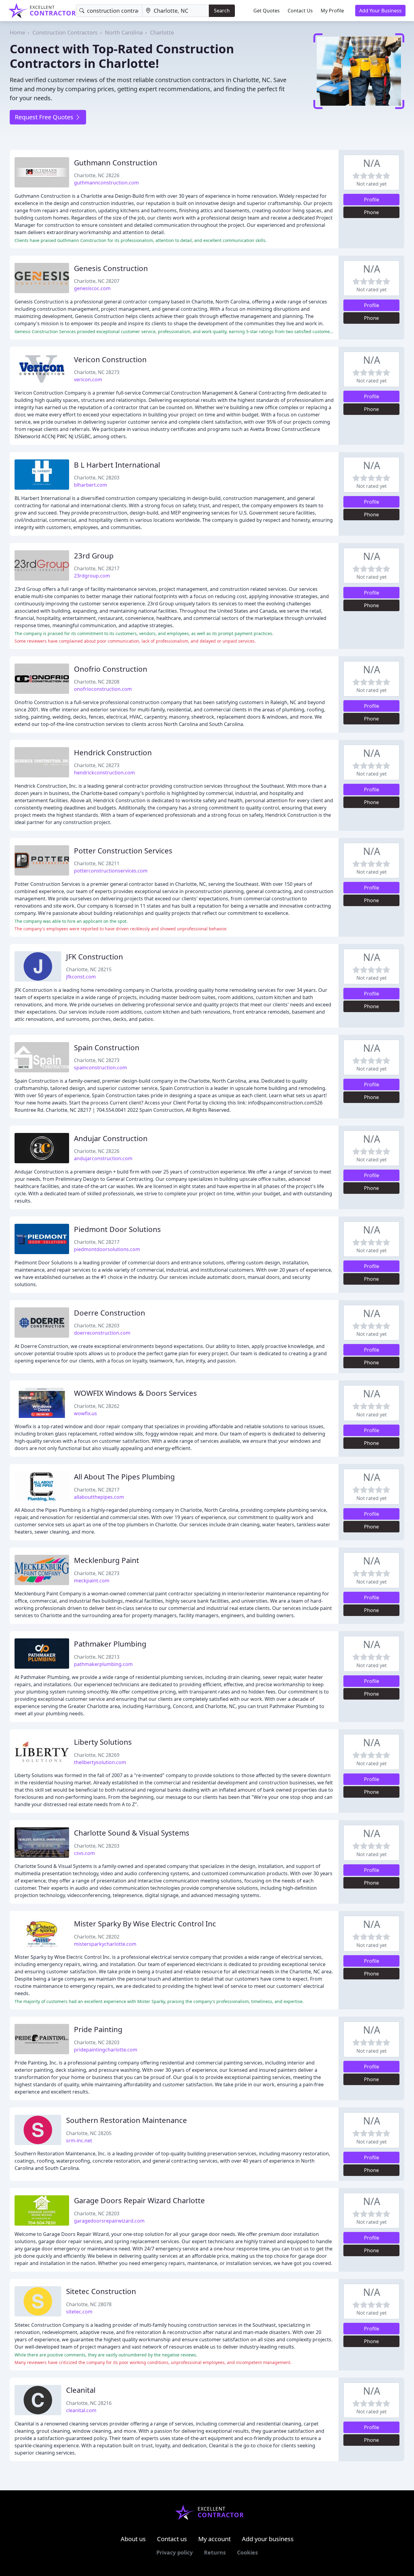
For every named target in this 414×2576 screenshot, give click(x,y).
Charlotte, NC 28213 (97, 1657)
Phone (371, 212)
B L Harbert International (117, 465)
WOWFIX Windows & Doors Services (135, 1393)
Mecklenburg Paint (107, 1560)
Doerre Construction (110, 1313)
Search (222, 11)
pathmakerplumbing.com (103, 1664)
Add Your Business (380, 11)
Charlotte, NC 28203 (97, 478)
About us (133, 2539)
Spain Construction (107, 1047)
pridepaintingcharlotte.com (106, 2050)
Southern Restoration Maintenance (127, 2120)
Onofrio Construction (111, 669)
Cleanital (81, 2390)
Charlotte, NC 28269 (97, 1755)
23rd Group (94, 556)
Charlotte (162, 32)
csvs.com (84, 1853)
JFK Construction (95, 957)
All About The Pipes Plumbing (124, 1477)
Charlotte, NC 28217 (97, 568)
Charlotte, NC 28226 (97, 175)
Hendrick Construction (113, 752)
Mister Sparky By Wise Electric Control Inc (145, 1924)
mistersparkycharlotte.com (105, 1944)
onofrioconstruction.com (103, 689)
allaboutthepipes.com (99, 1497)
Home (17, 32)
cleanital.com (81, 2410)
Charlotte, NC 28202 (97, 1937)
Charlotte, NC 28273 (97, 372)
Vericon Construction (110, 359)
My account (214, 2539)
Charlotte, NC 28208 (97, 682)
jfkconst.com (81, 977)
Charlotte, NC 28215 (89, 969)
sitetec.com (79, 2312)
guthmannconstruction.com (106, 183)
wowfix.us (85, 1413)
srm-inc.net (79, 2141)
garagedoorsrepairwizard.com (109, 2221)
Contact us (172, 2539)
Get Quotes (267, 11)
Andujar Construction (111, 1138)
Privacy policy (175, 2552)
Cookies (247, 2552)
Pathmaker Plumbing (110, 1644)
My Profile (332, 11)
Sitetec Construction (101, 2291)
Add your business (268, 2539)
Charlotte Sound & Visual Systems (132, 1833)
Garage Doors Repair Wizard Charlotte (139, 2200)
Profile (372, 200)
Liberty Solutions (103, 1742)
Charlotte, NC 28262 (97, 1406)
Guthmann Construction (116, 162)
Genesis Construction (111, 268)
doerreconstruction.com (102, 1333)
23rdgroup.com (92, 576)
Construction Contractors (65, 32)
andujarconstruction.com (103, 1158)
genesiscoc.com (92, 288)
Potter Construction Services (123, 851)
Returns (215, 2552)
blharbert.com (90, 485)
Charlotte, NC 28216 (89, 2403)
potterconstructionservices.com (111, 871)
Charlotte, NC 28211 (97, 863)
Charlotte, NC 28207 (97, 281)
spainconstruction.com (100, 1068)
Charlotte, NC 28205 (89, 2133)
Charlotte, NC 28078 (89, 2304)
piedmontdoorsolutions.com (107, 1249)
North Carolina (124, 32)
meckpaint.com (92, 1581)
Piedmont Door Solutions (117, 1229)
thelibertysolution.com (100, 1762)
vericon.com (88, 379)
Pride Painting (98, 2029)
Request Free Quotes (45, 117)
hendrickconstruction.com (104, 773)
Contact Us (300, 11)
